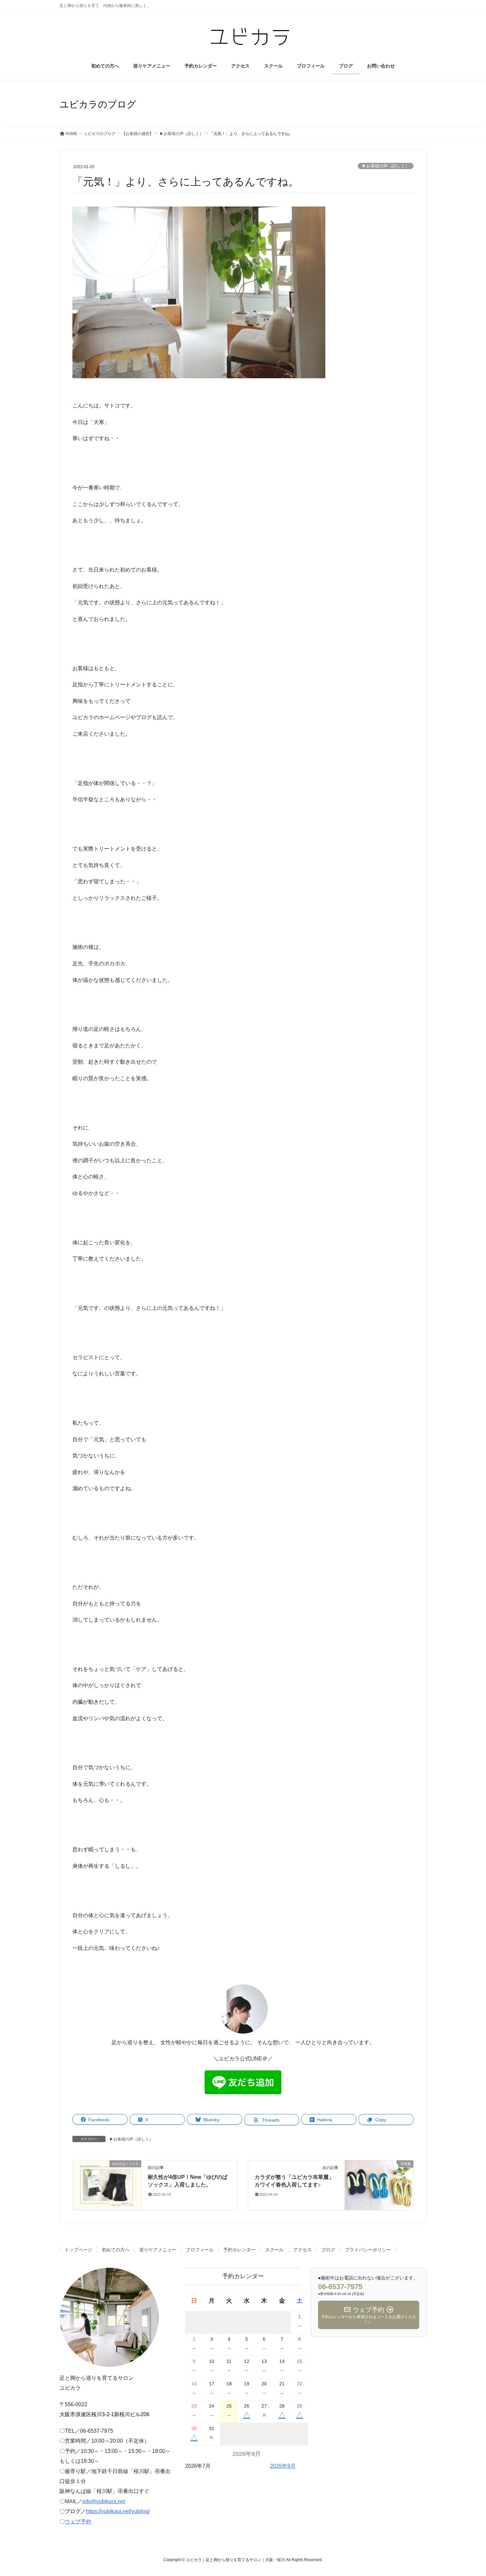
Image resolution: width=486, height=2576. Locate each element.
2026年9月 (283, 2466)
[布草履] (379, 2185)
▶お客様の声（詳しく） (386, 166)
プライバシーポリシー (368, 2250)
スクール (274, 2250)
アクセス (303, 2250)
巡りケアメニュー (158, 2250)
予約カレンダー (239, 2250)
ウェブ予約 (78, 2522)
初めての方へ (116, 2250)
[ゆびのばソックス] (107, 2185)
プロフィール (200, 2250)
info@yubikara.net (104, 2501)
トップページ (78, 2250)
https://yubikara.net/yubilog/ (118, 2511)
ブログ (328, 2250)
